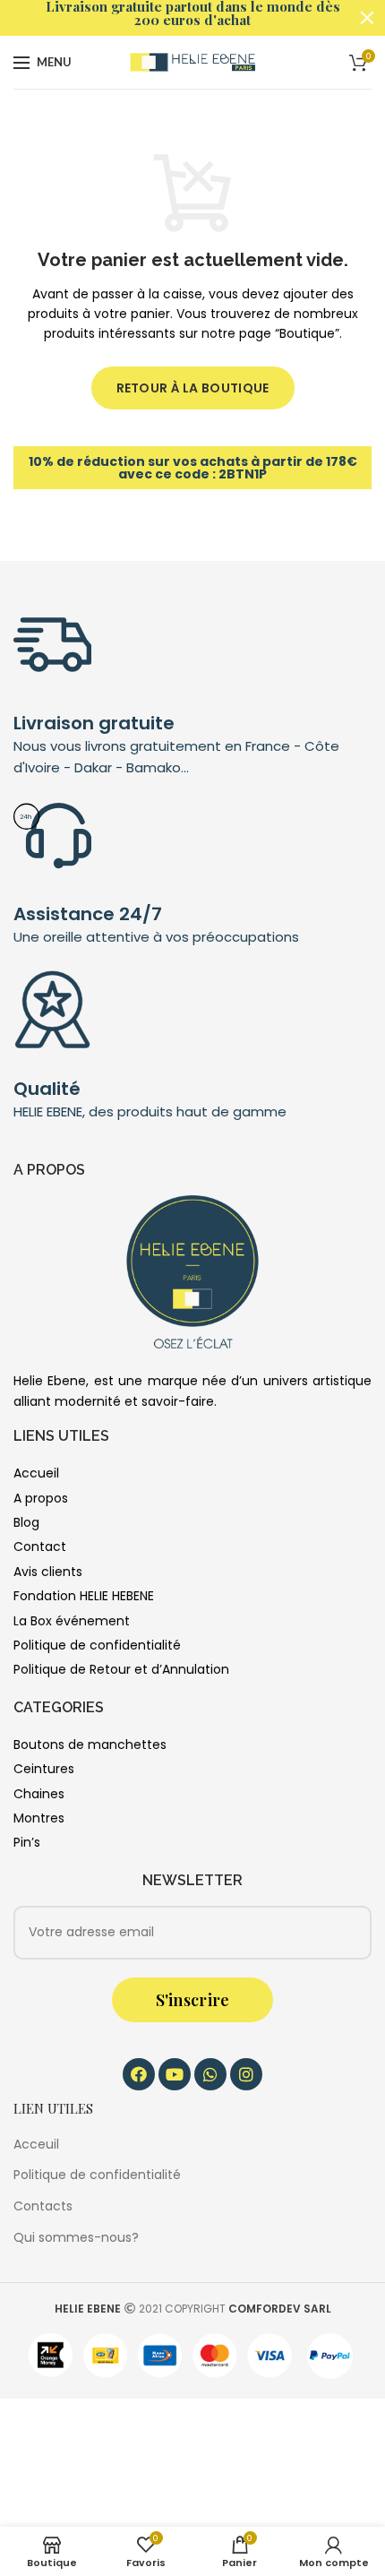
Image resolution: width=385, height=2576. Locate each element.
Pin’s (27, 1842)
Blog (26, 1522)
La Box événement (72, 1621)
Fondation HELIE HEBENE (84, 1596)
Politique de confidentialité (97, 1645)
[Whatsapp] (210, 2074)
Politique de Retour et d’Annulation (121, 1669)
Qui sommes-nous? (76, 2237)
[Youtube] (175, 2074)
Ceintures (44, 1769)
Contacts (43, 2206)
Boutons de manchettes (90, 1745)
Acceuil (36, 2144)
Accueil (36, 1473)
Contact (40, 1546)
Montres (39, 1818)
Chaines (39, 1794)
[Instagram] (246, 2074)
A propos (41, 1498)
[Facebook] (139, 2074)
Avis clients (48, 1572)
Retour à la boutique (193, 388)
